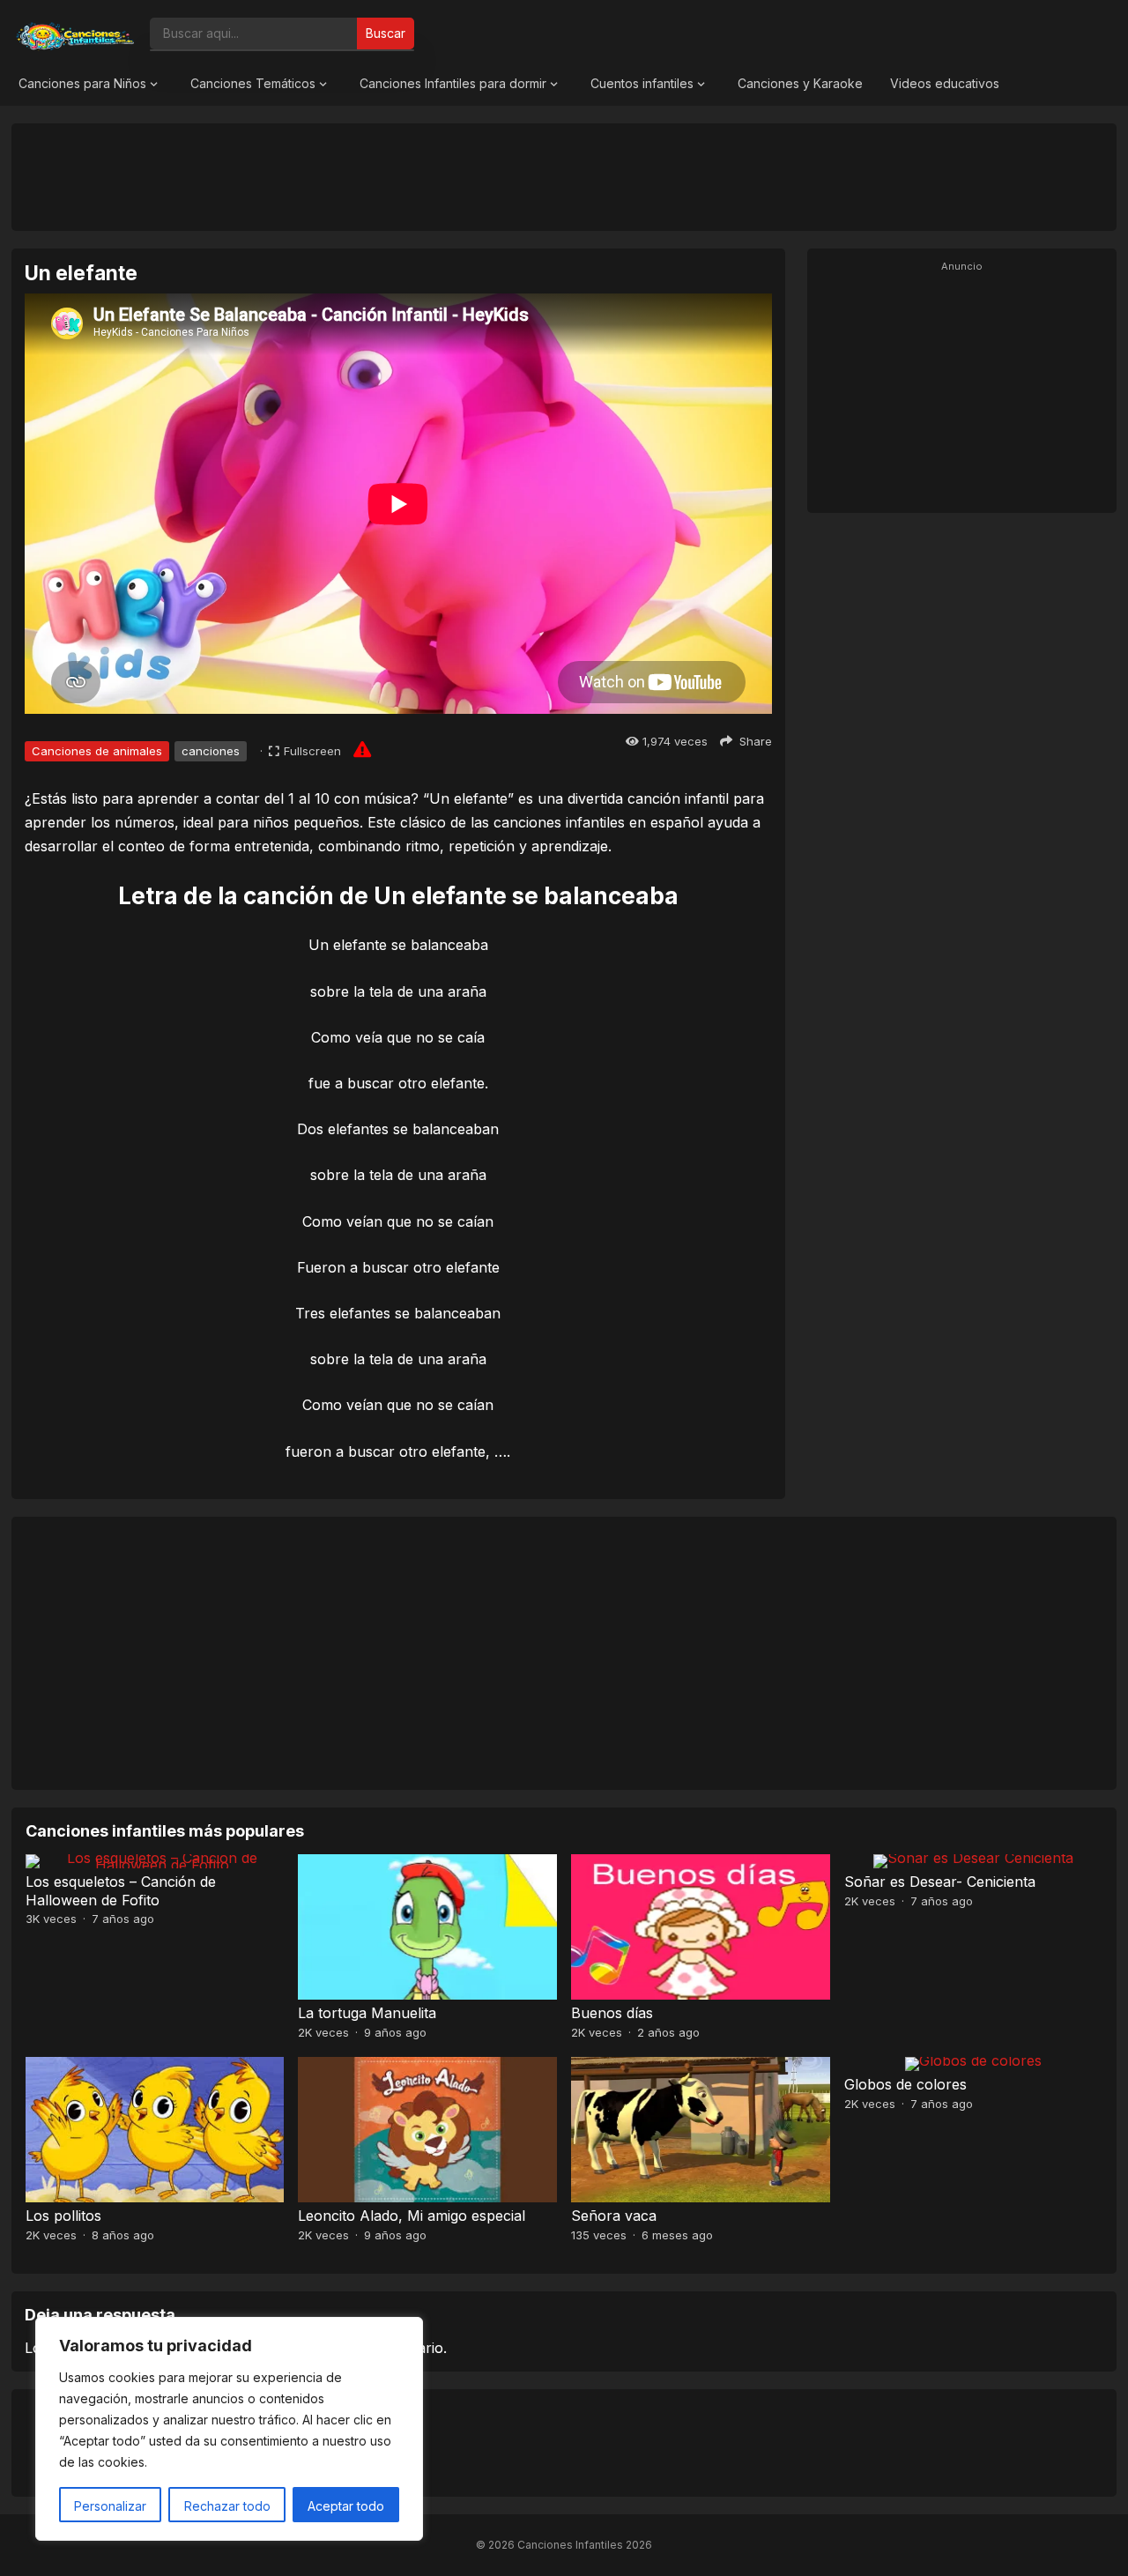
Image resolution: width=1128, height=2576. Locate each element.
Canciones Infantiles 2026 (585, 2545)
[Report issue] (362, 749)
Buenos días (612, 2013)
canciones (211, 751)
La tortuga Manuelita (367, 2013)
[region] (229, 2429)
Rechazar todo (227, 2506)
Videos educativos (945, 83)
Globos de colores (905, 2084)
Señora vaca (614, 2216)
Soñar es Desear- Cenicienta (940, 1882)
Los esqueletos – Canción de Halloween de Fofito (121, 1891)
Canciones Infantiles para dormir (453, 83)
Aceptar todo (346, 2506)
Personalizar (110, 2506)
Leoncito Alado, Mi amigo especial (412, 2216)
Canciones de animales (97, 751)
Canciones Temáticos (253, 83)
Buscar (386, 33)
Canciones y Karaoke (800, 83)
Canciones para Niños (82, 83)
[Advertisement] (564, 176)
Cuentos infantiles (642, 83)
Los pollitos (63, 2216)
